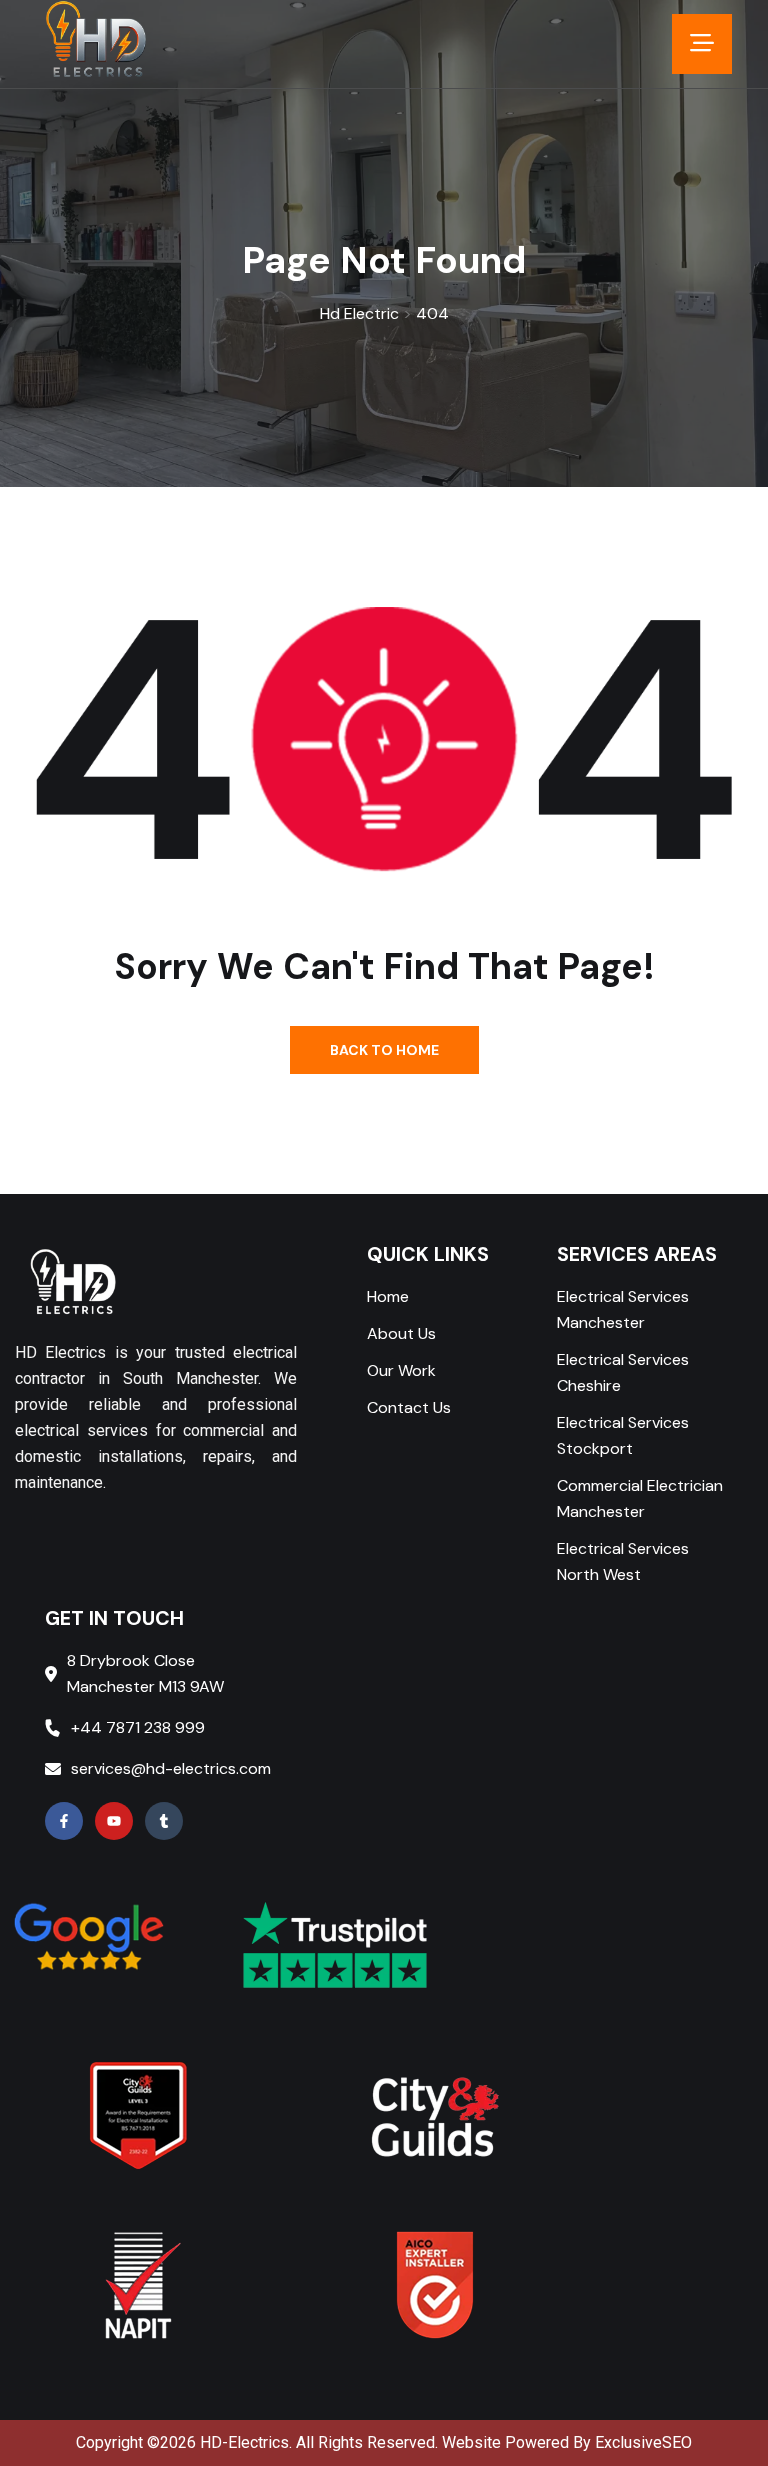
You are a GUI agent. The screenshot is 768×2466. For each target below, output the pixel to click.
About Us (401, 1333)
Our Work (401, 1370)
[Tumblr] (164, 1821)
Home (388, 1296)
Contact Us (409, 1407)
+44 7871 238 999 (138, 1727)
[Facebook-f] (64, 1821)
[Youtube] (114, 1821)
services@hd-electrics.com (171, 1768)
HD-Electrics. (246, 2442)
